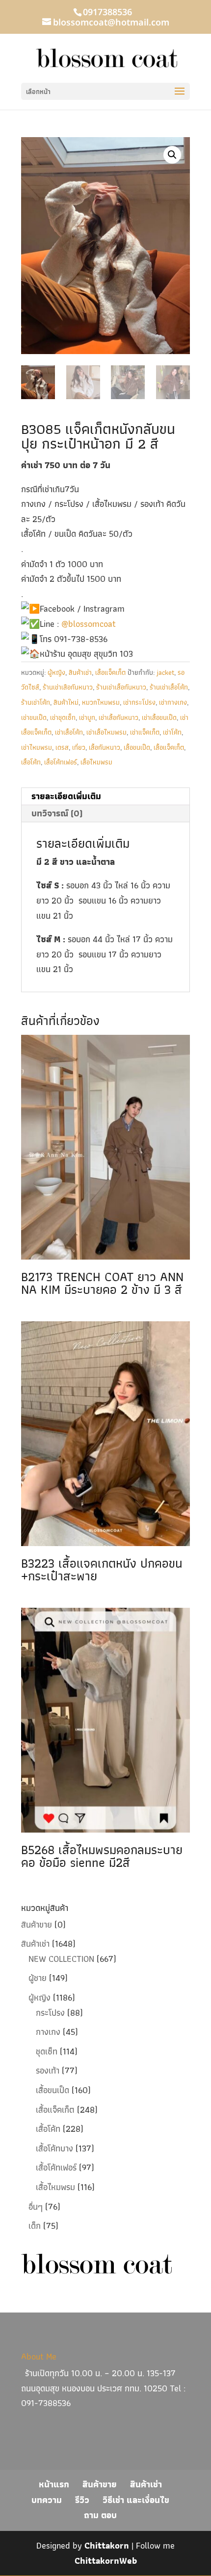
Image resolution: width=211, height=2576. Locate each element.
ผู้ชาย (38, 1978)
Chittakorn (107, 2545)
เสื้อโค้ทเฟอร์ (61, 762)
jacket (165, 672)
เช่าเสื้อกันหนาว (119, 717)
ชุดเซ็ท (47, 2051)
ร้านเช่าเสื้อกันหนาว (121, 687)
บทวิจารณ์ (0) (57, 813)
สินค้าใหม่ (66, 702)
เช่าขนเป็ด (34, 717)
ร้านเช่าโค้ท (36, 702)
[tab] (105, 797)
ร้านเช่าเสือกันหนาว (68, 687)
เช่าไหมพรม (37, 747)
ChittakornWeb (106, 2561)
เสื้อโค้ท (31, 762)
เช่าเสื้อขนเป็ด (159, 717)
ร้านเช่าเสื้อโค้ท (169, 687)
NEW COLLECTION (61, 1959)
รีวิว (82, 2500)
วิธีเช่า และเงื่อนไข (136, 2500)
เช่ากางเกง (173, 702)
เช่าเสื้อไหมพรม (106, 732)
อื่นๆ (36, 2206)
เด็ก (35, 2226)
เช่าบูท (87, 717)
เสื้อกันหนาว (105, 747)
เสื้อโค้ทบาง (54, 2148)
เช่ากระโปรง (139, 702)
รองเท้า (48, 2070)
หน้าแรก (54, 2484)
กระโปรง (50, 2013)
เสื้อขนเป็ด (137, 747)
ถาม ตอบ (100, 2515)
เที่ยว (79, 747)
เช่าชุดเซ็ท (63, 717)
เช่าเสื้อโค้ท (69, 732)
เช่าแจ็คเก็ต (145, 732)
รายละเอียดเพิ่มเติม (66, 796)
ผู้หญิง (56, 672)
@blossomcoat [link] (89, 624)
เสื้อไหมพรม (96, 762)
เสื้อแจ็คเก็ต (110, 672)
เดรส (62, 747)
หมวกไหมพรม (101, 702)
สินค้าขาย (37, 1924)
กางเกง (48, 2032)
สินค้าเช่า (80, 672)
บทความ (47, 2500)
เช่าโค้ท (172, 732)
